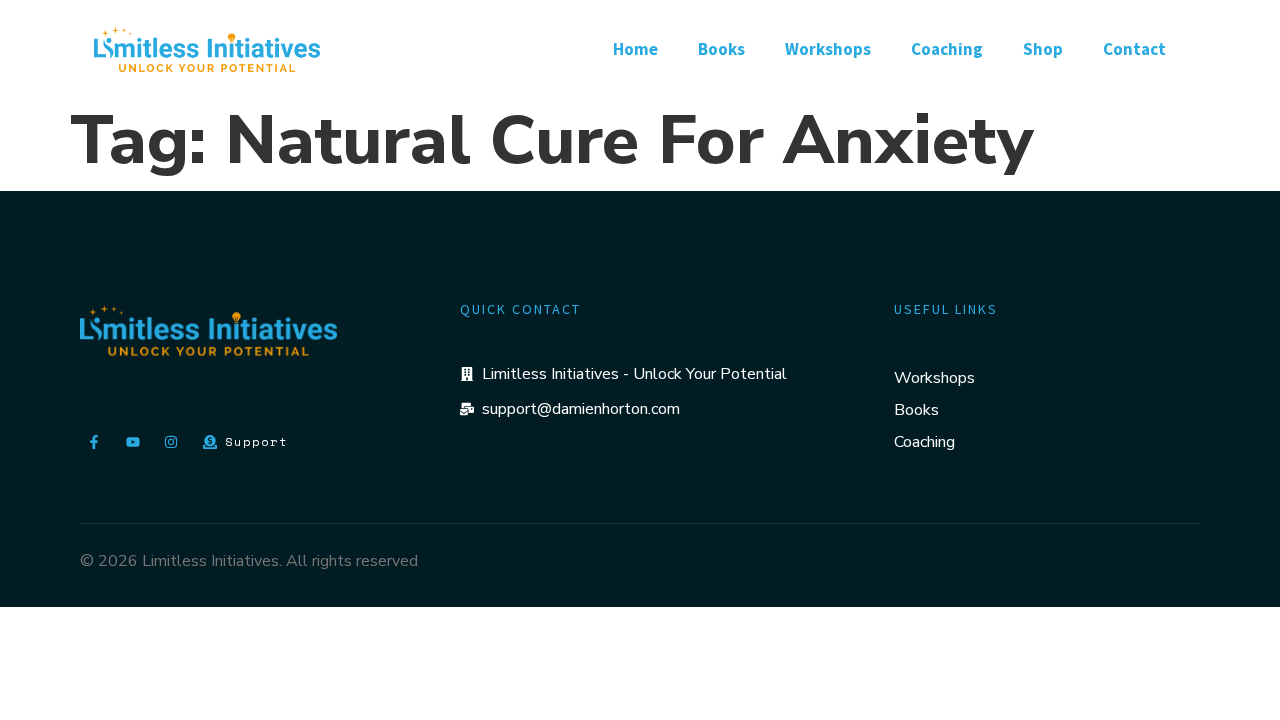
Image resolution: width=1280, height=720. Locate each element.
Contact (1134, 49)
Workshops (828, 49)
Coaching (947, 49)
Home (635, 49)
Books (721, 49)
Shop (1043, 49)
